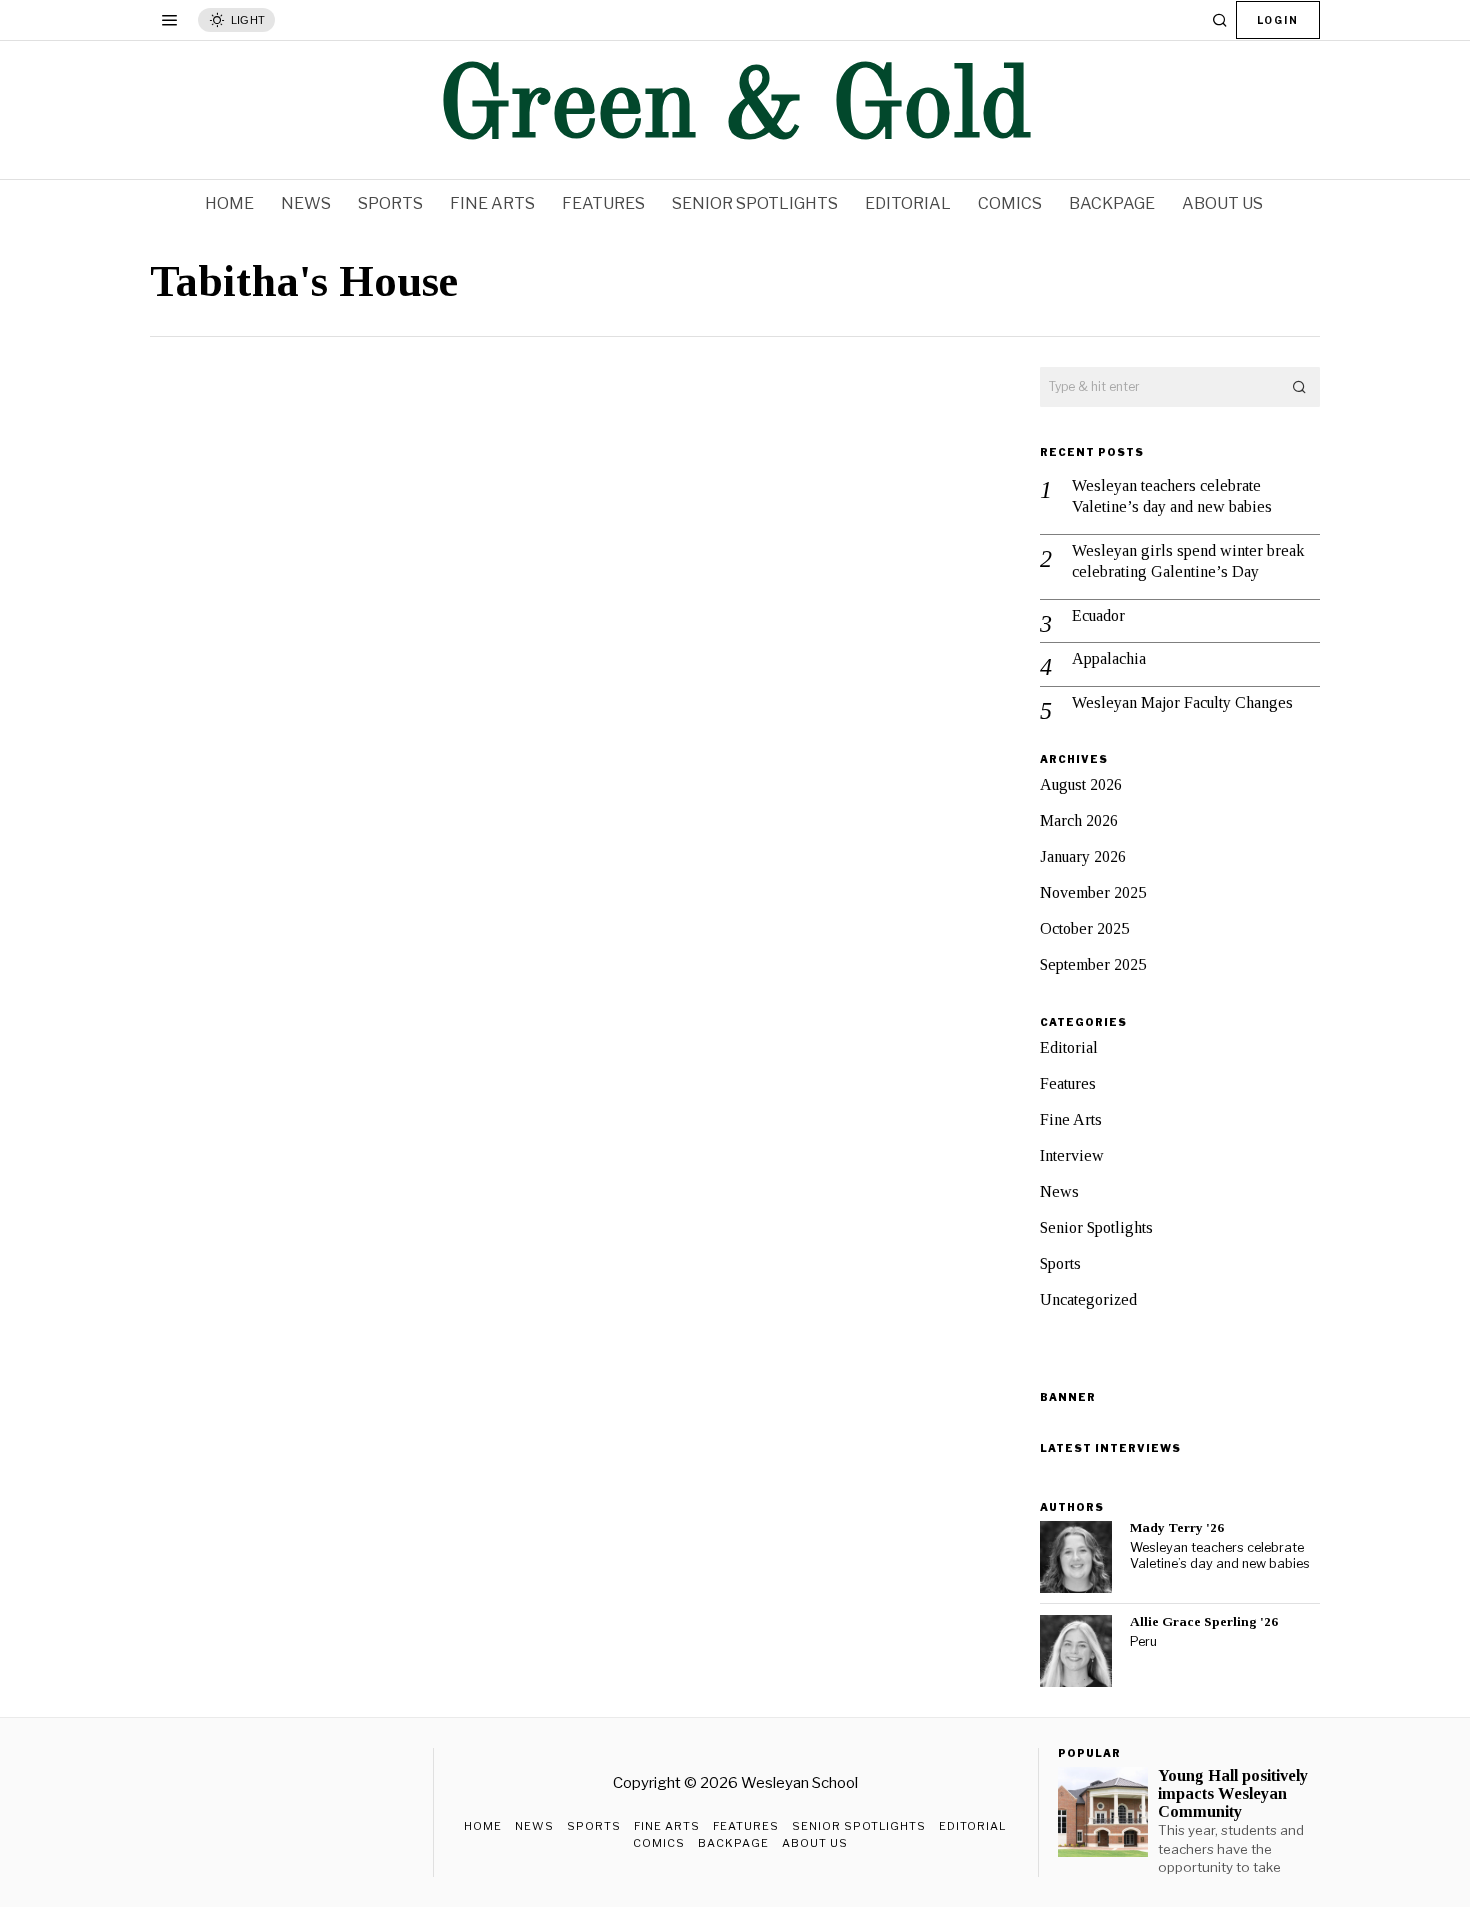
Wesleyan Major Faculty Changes (1182, 702)
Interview (1072, 1155)
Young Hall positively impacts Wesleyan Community (1233, 1794)
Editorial (1069, 1047)
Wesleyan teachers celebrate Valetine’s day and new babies (1172, 496)
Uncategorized (1088, 1299)
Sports (1060, 1263)
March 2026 (1079, 820)
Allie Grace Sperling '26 (1204, 1621)
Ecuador (1098, 615)
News (1059, 1191)
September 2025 (1093, 964)
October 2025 (1084, 928)
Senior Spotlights (1096, 1227)
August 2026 (1081, 784)
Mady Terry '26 (1177, 1527)
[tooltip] (1076, 1557)
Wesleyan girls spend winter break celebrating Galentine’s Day (1188, 561)
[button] (1300, 387)
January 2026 (1083, 856)
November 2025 (1093, 892)
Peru (1143, 1641)
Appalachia (1109, 658)
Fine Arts (1071, 1119)
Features (1068, 1083)
